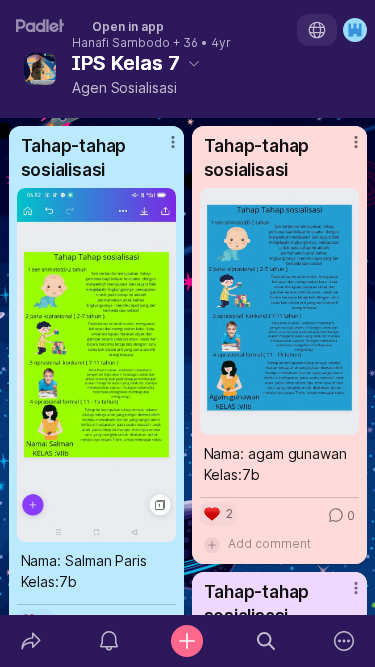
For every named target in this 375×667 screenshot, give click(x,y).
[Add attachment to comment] (212, 544)
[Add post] (187, 641)
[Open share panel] (31, 641)
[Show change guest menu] (355, 30)
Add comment (269, 543)
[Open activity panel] (109, 641)
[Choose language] (317, 30)
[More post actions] (160, 150)
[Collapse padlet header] (194, 63)
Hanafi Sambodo (121, 43)
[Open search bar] (266, 641)
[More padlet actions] (344, 641)
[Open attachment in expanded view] (96, 365)
